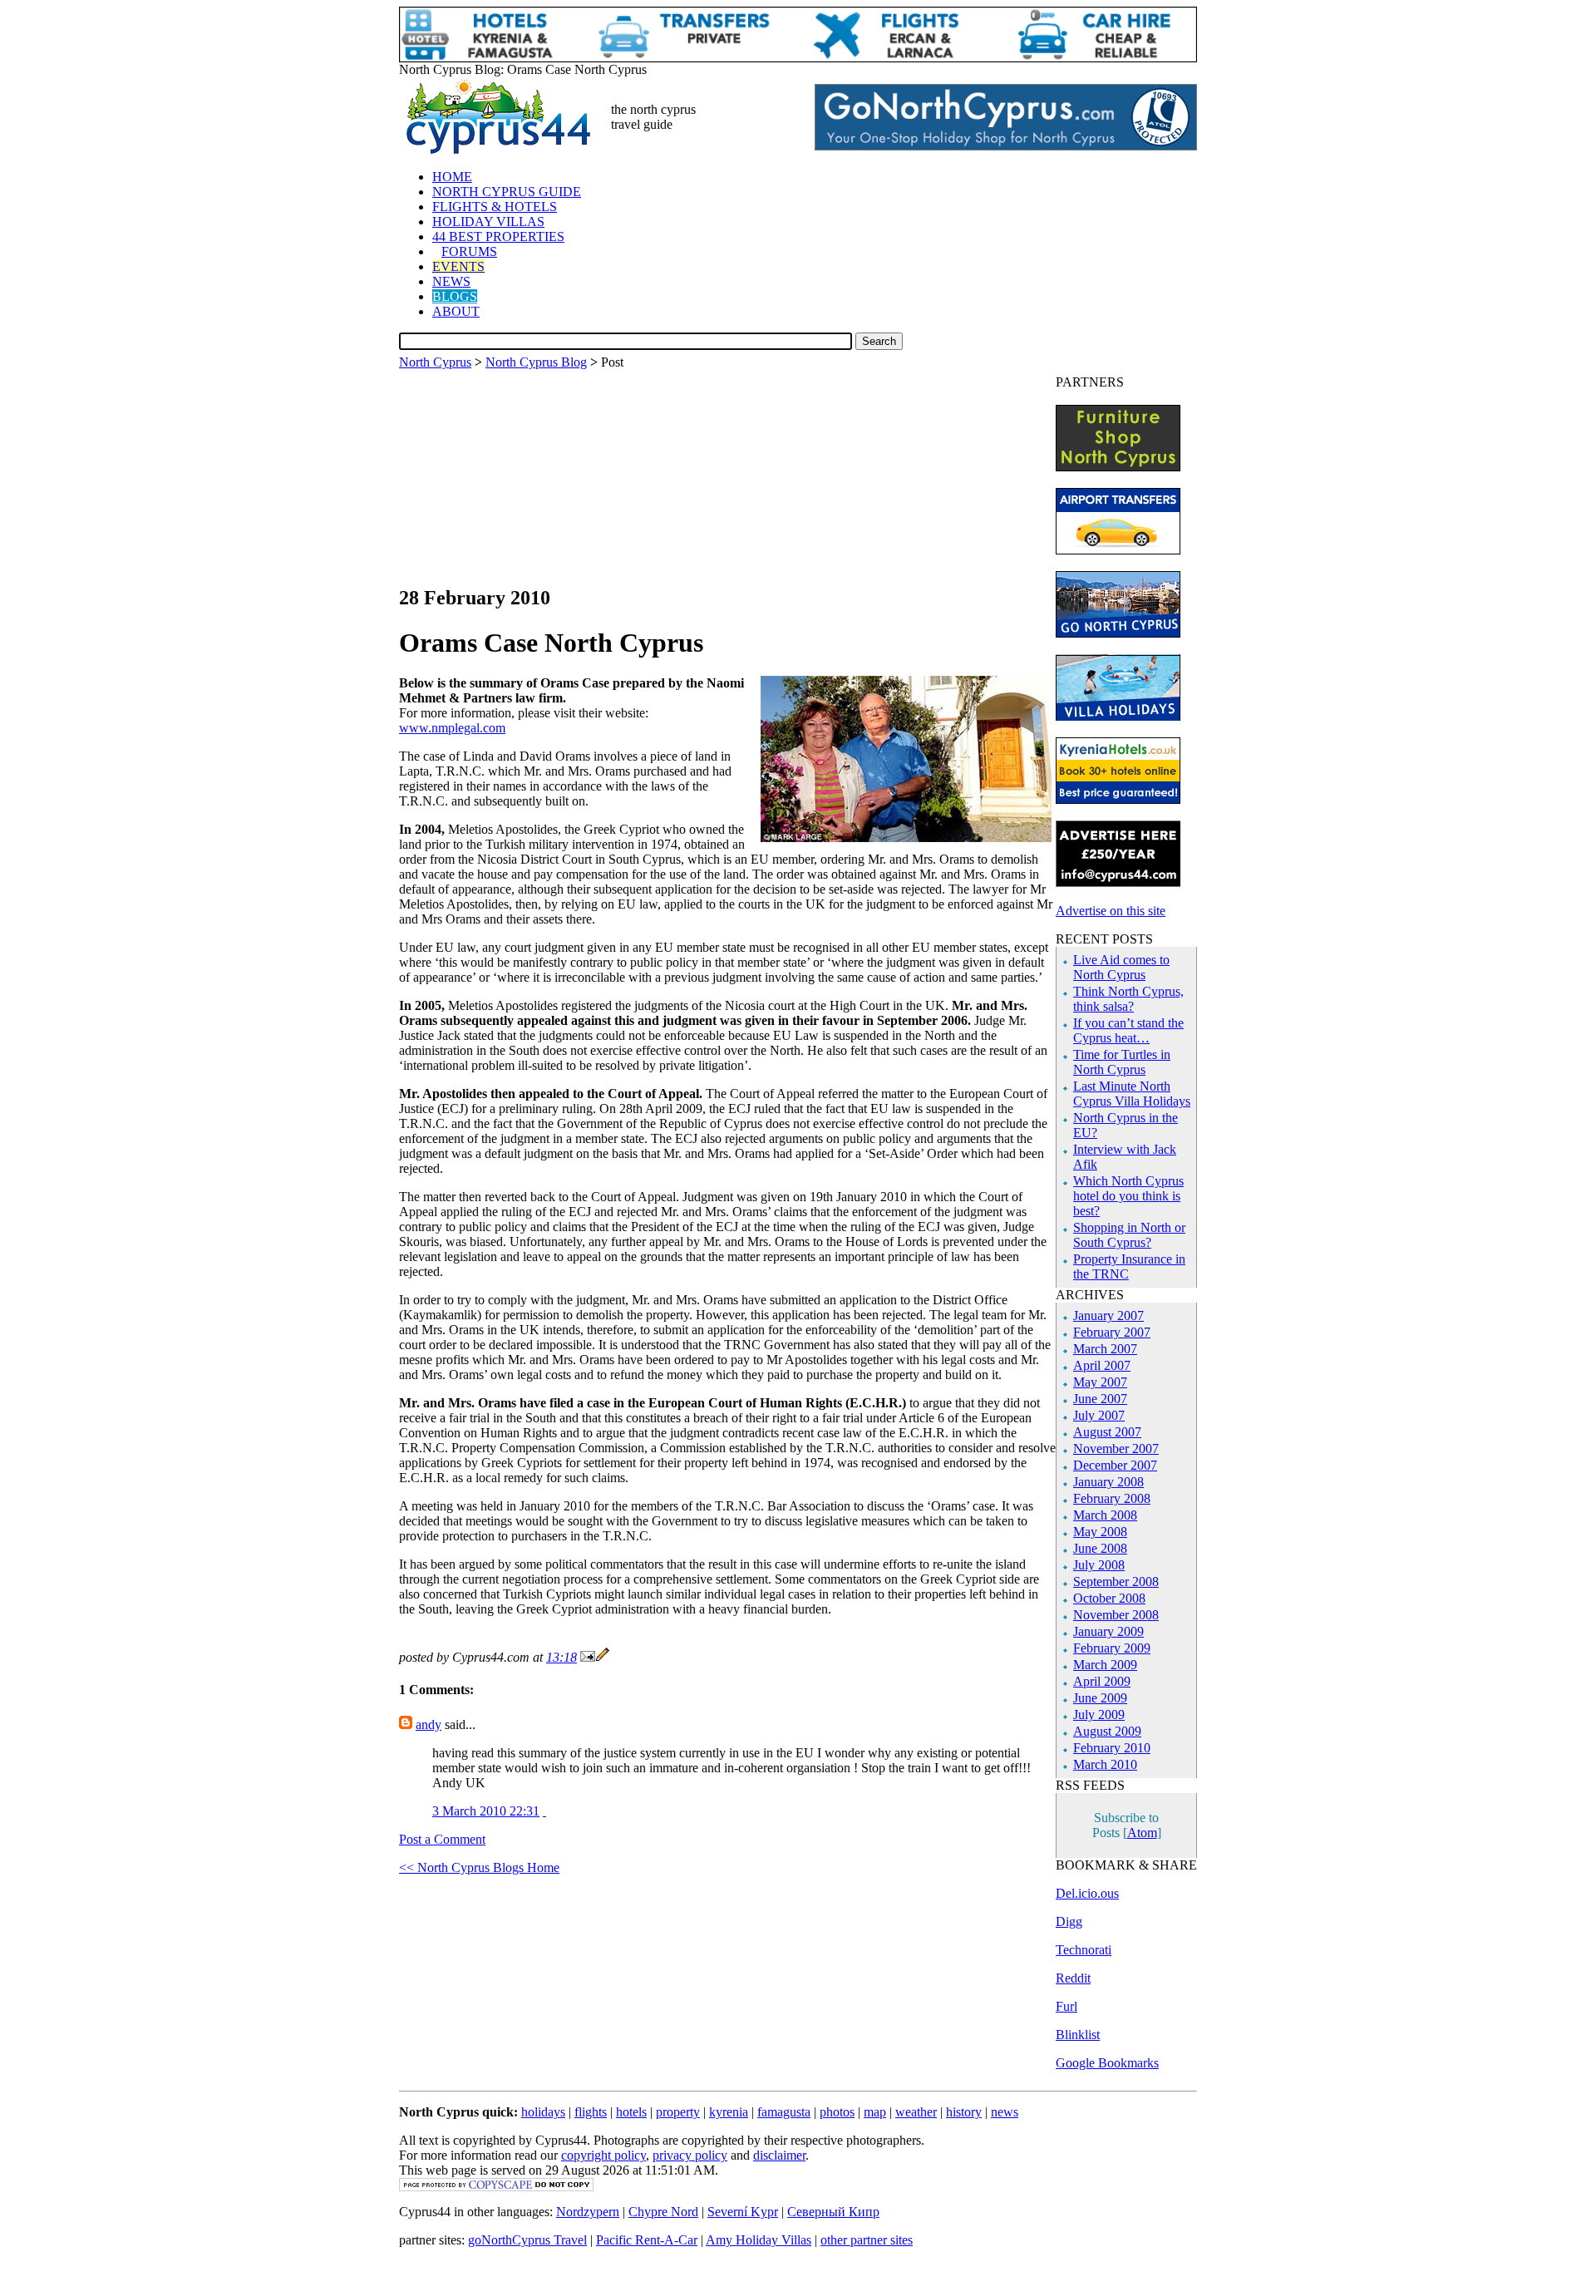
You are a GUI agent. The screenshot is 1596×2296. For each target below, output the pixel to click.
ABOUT (456, 311)
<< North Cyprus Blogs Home (479, 1867)
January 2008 (1108, 1482)
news (1005, 2112)
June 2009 (1100, 1698)
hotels (631, 2112)
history (964, 2112)
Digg (1069, 1922)
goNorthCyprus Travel (527, 2240)
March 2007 (1105, 1349)
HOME (452, 177)
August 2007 (1107, 1432)
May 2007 (1100, 1382)
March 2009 (1105, 1665)
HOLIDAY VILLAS (488, 222)
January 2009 (1108, 1631)
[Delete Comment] (544, 1811)
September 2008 (1116, 1582)
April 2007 (1102, 1365)
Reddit (1073, 1978)
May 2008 (1100, 1532)
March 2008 (1105, 1515)
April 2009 (1102, 1681)
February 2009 (1112, 1648)
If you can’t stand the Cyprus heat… (1128, 1030)
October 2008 (1109, 1598)
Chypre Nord (663, 2212)
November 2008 (1116, 1615)
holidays (543, 2112)
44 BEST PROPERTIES (498, 236)
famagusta (784, 2112)
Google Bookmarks (1107, 2063)
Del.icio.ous (1087, 1893)
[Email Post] (588, 1657)
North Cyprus (435, 362)
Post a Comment (442, 1839)
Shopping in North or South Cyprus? (1129, 1235)
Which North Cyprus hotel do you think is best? (1128, 1196)
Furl (1066, 2006)
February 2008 (1112, 1498)
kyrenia (729, 2112)
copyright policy (603, 2155)
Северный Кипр (833, 2212)
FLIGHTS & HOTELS (495, 207)
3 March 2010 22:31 (486, 1811)
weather (916, 2112)
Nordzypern (588, 2212)
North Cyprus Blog (536, 362)
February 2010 (1112, 1748)
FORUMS (469, 251)
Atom (1142, 1833)
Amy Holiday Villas (759, 2240)
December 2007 (1115, 1465)
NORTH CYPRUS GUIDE (507, 192)
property (678, 2112)
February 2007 (1112, 1332)
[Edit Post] (603, 1657)
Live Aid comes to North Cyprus (1121, 967)
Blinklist (1078, 2035)
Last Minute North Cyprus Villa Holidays (1132, 1094)
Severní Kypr (743, 2212)
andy (429, 1724)
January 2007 (1108, 1316)
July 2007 (1099, 1415)
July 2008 (1099, 1565)
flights (591, 2112)
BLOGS (455, 296)
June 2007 (1100, 1399)
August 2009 (1107, 1731)
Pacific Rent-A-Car (647, 2240)
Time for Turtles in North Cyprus (1122, 1062)
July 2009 (1099, 1715)
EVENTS (458, 266)
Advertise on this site (1111, 911)
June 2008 (1100, 1548)
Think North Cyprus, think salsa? (1128, 999)
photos (837, 2112)
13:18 (562, 1657)
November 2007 (1116, 1449)
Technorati (1084, 1950)
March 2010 (1105, 1764)
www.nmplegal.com (452, 728)
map (875, 2112)
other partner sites (867, 2240)
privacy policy (690, 2155)
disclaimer (779, 2155)
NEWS (451, 281)
